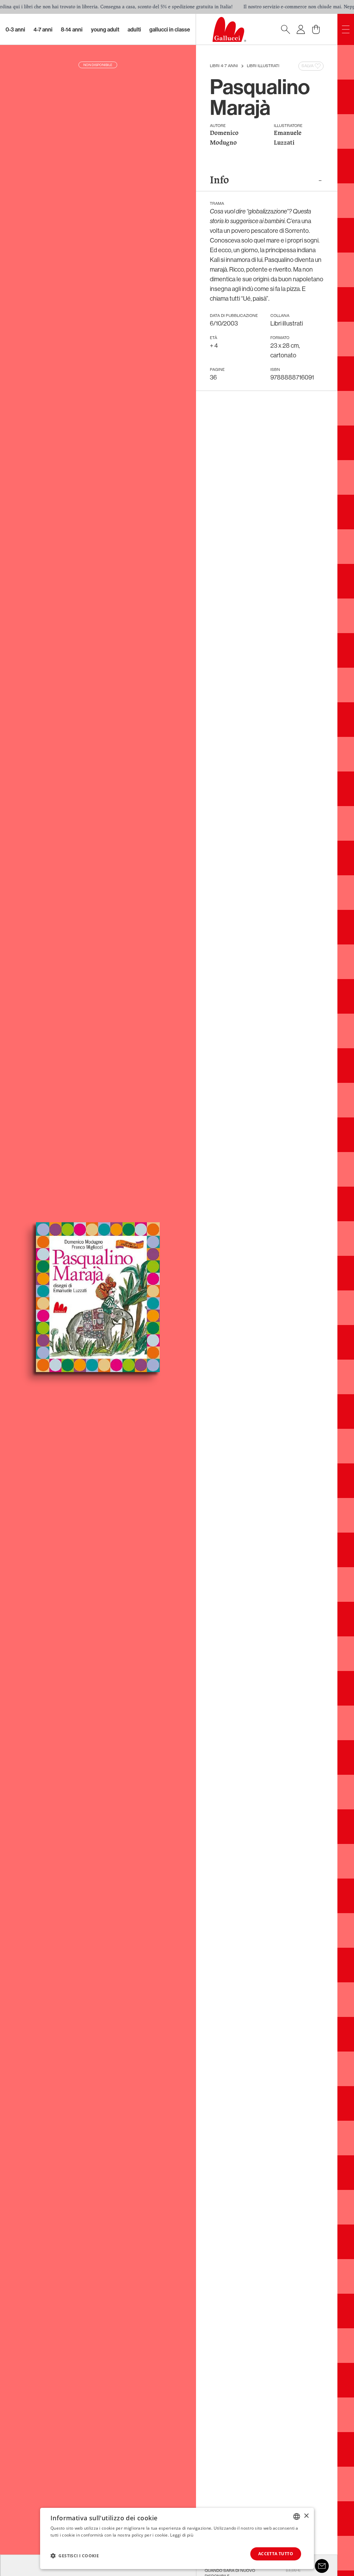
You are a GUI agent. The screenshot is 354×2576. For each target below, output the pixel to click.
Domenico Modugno (224, 138)
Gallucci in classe (170, 29)
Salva (308, 66)
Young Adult (105, 29)
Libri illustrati (263, 66)
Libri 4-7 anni (224, 66)
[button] (75, 2556)
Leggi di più (182, 2535)
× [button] (306, 2516)
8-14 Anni (72, 29)
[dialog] (177, 2538)
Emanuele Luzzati (288, 138)
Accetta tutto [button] (276, 2554)
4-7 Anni (43, 29)
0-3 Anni (15, 29)
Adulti (134, 29)
